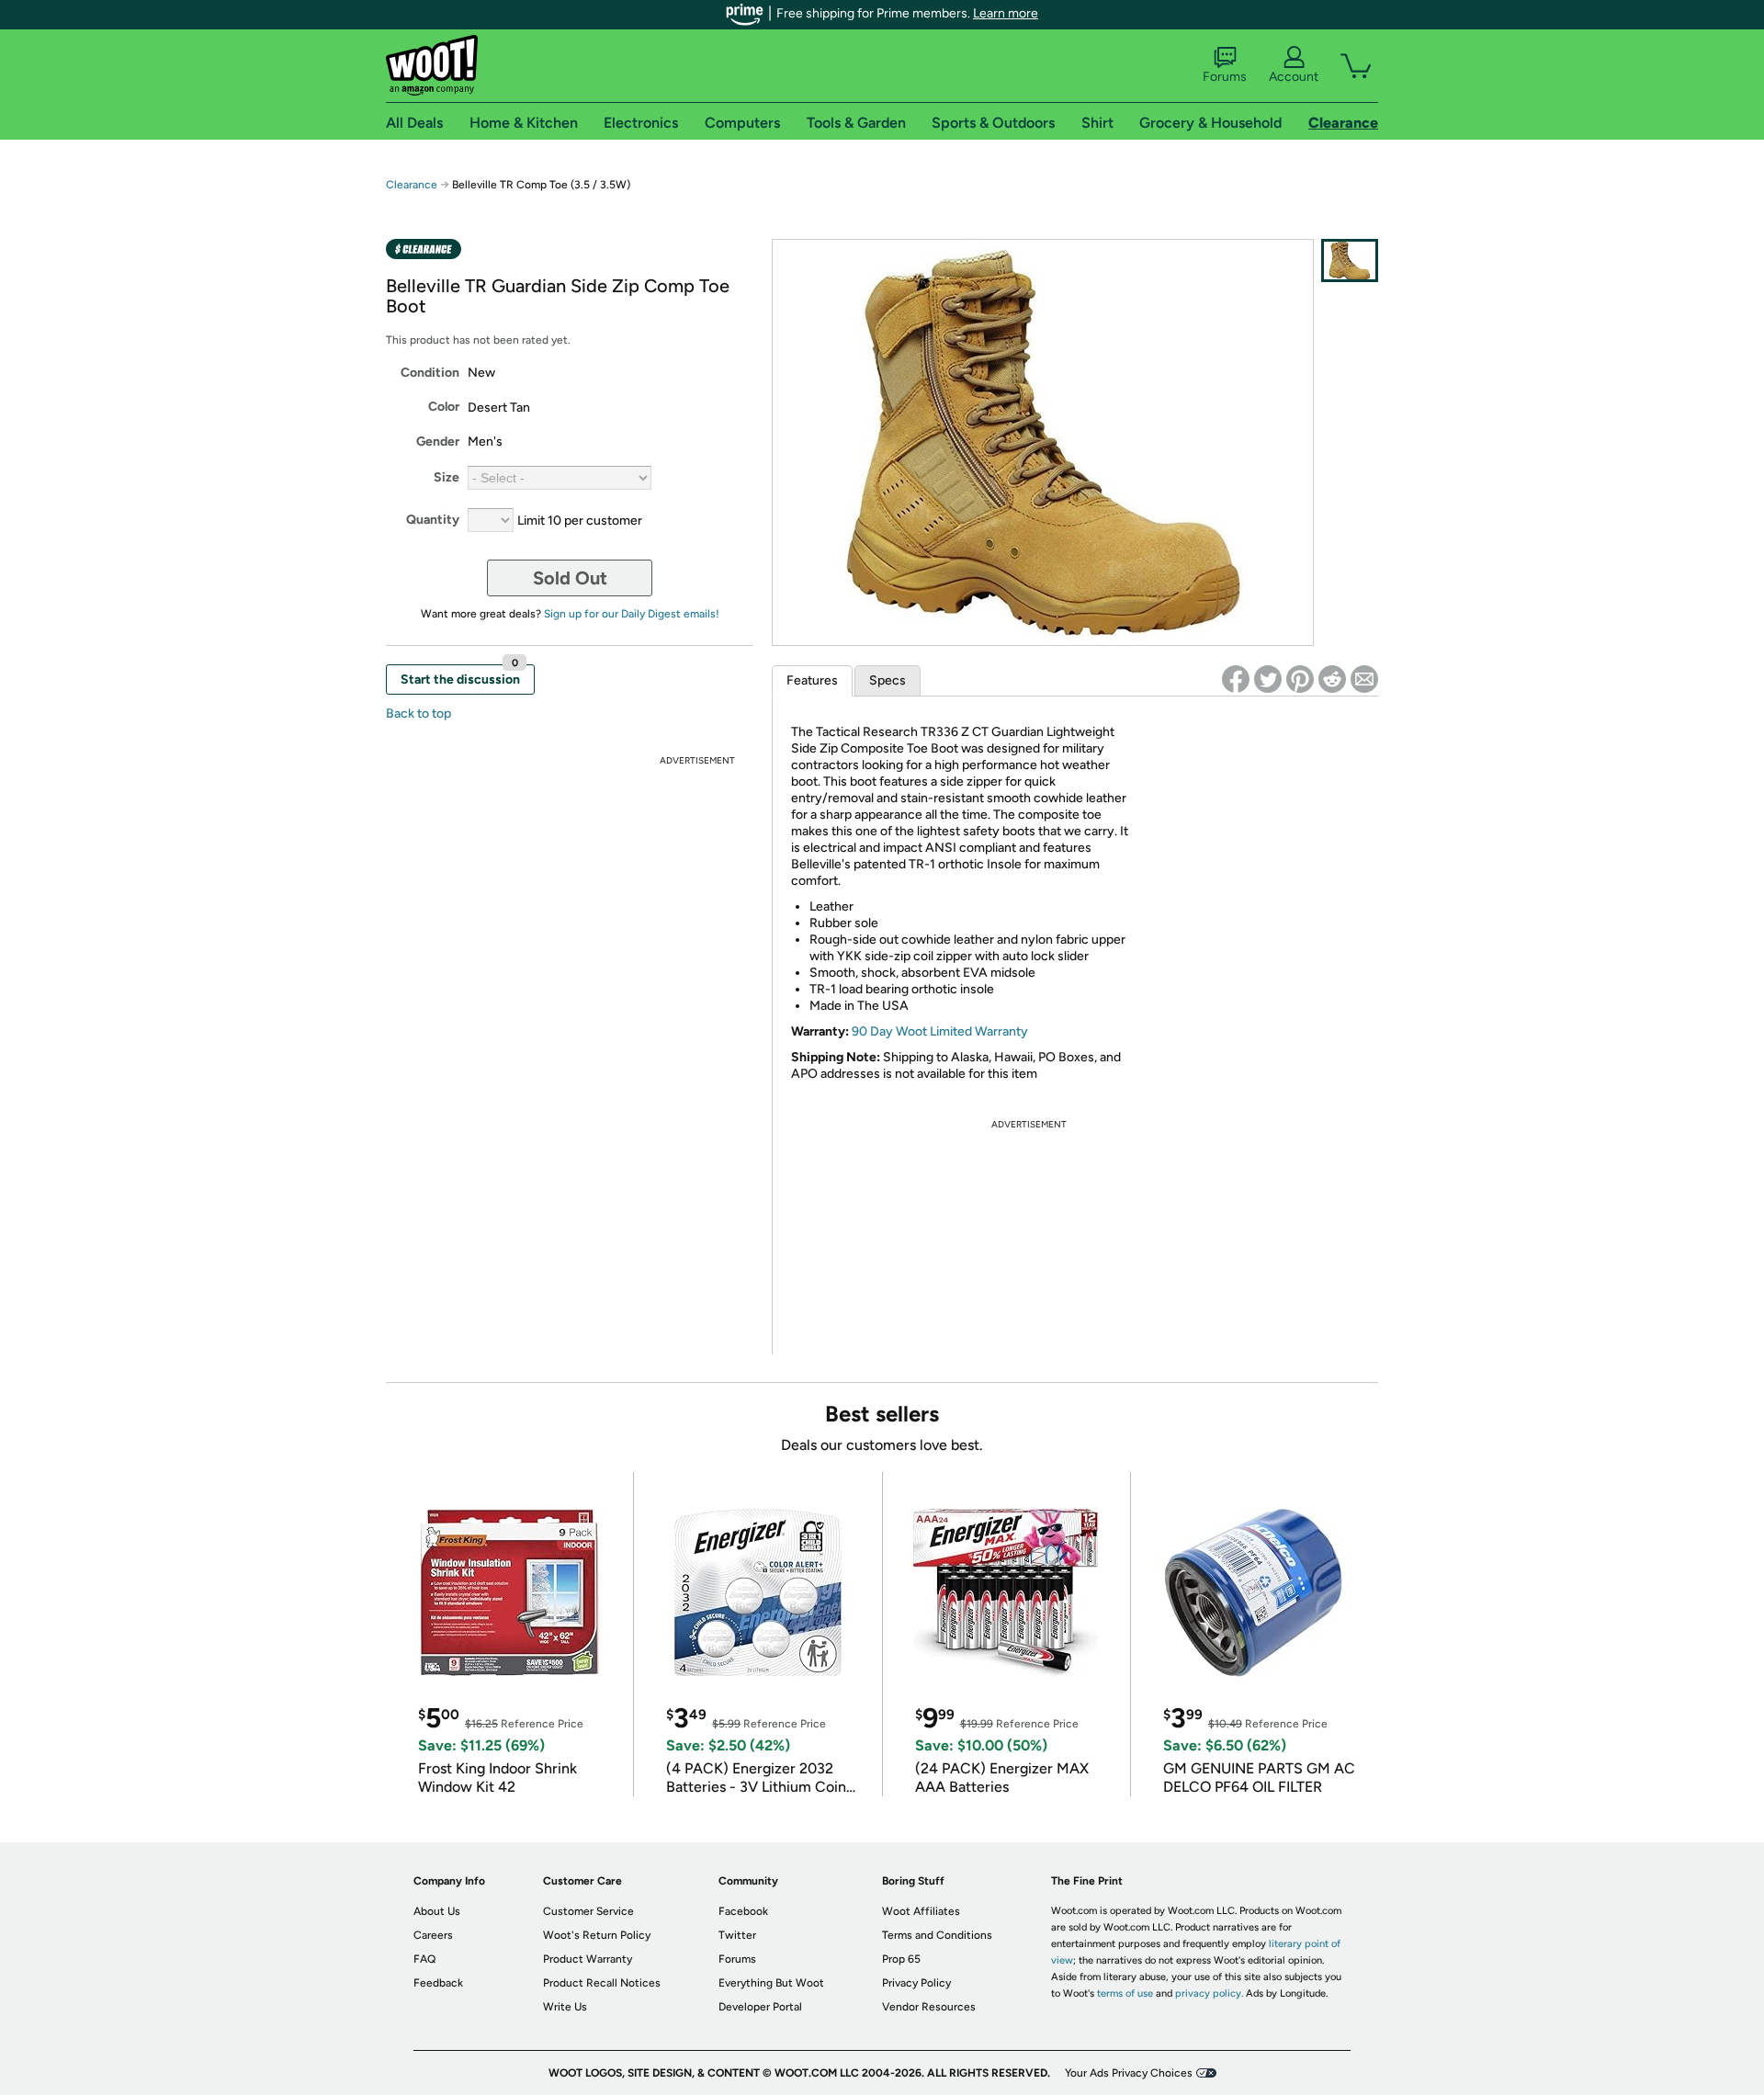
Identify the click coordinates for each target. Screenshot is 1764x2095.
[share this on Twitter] (1268, 679)
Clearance (412, 185)
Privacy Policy (916, 1983)
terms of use (1125, 1993)
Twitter (737, 1935)
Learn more (1006, 13)
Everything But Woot (771, 1983)
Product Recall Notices (602, 1983)
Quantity (433, 520)
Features (812, 680)
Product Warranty (588, 1959)
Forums (1225, 77)
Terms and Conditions (937, 1935)
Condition (430, 373)
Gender (438, 442)
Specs (888, 680)
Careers (433, 1935)
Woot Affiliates (921, 1911)
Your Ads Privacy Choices (1129, 2073)
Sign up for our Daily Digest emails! (632, 614)
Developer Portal (760, 2007)
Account (1294, 77)
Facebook (743, 1911)
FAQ (424, 1959)
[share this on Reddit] (1332, 679)
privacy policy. (1209, 1993)
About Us (437, 1911)
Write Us (565, 2007)
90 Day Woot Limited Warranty (940, 1031)
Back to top (418, 713)
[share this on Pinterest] (1300, 679)
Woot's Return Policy (597, 1935)
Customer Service (588, 1911)
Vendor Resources (929, 2007)
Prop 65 (901, 1959)
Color (444, 407)
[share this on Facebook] (1236, 679)
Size (447, 477)
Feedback (438, 1983)
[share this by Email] (1364, 679)
